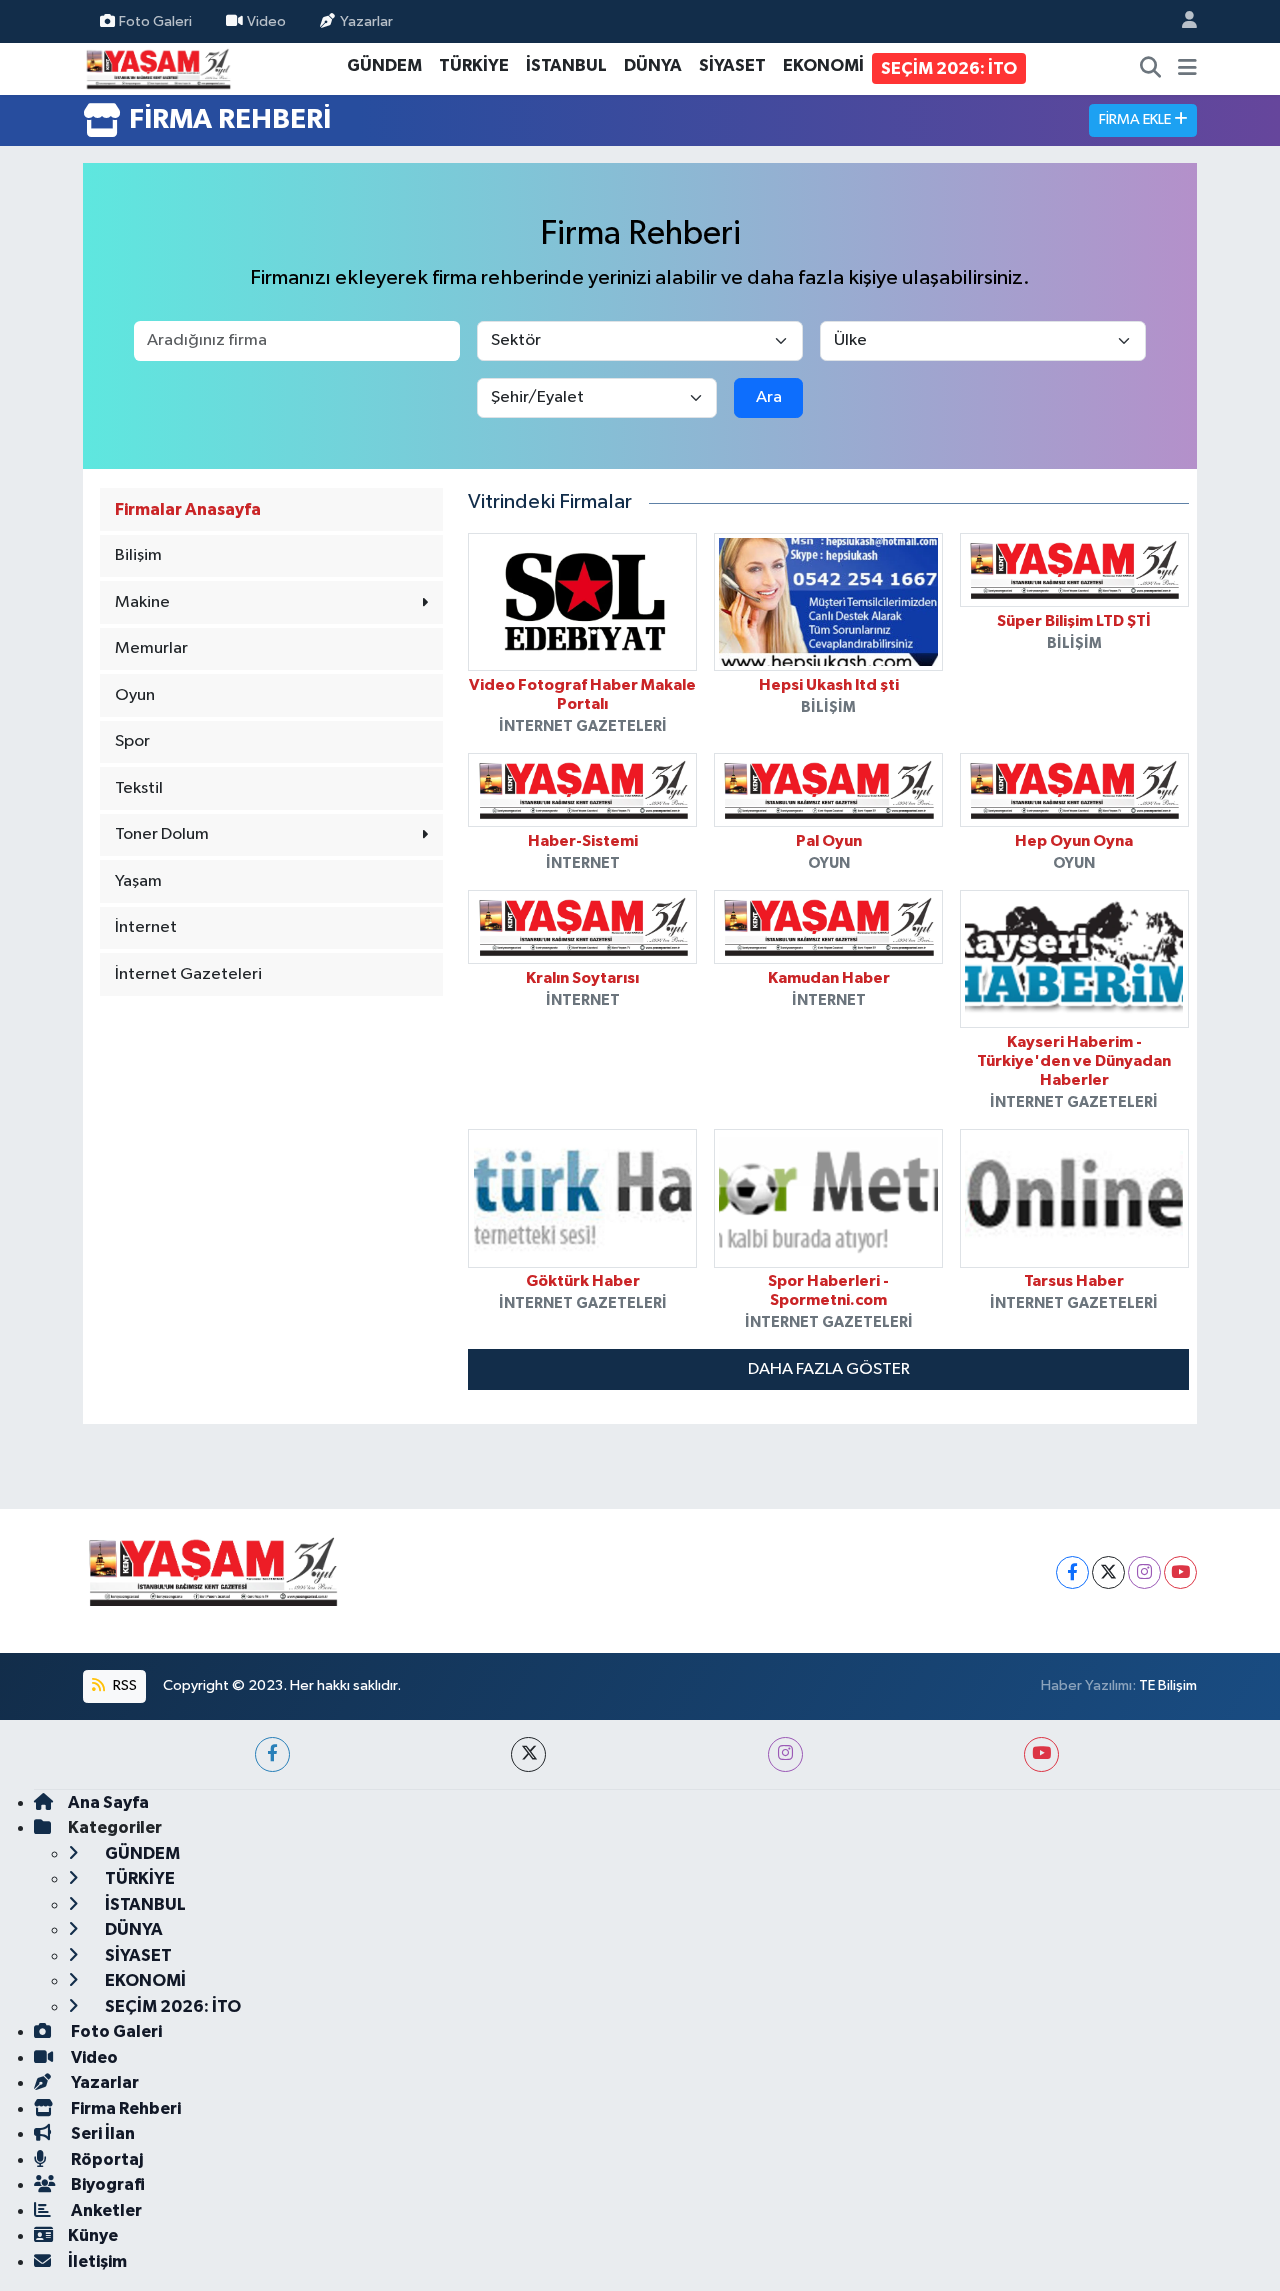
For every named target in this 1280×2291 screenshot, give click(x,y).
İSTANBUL (566, 65)
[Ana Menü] (1187, 69)
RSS (123, 1685)
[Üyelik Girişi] (1181, 21)
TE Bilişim (1168, 1685)
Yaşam (138, 881)
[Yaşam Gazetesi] (158, 67)
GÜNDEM (384, 65)
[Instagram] (1144, 1572)
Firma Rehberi (124, 2108)
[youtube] (1041, 1754)
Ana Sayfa (108, 1802)
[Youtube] (1180, 1572)
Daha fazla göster (829, 1369)
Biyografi (106, 2184)
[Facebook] (1072, 1572)
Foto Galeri (155, 20)
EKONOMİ (823, 65)
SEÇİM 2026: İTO (949, 68)
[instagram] (785, 1754)
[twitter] (528, 1754)
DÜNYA (653, 65)
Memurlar (151, 648)
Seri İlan (101, 2133)
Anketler (105, 2210)
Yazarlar (366, 20)
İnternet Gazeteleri (188, 974)
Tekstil (139, 788)
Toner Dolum (162, 834)
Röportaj (105, 2159)
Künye (93, 2235)
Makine (142, 602)
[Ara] (1151, 69)
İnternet (146, 927)
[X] (1108, 1572)
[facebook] (272, 1754)
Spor (132, 741)
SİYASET (732, 65)
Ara (769, 397)
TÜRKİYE (474, 65)
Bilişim (138, 555)
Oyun (135, 695)
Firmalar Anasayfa (188, 509)
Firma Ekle (1136, 119)
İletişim (97, 2261)
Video (266, 20)
